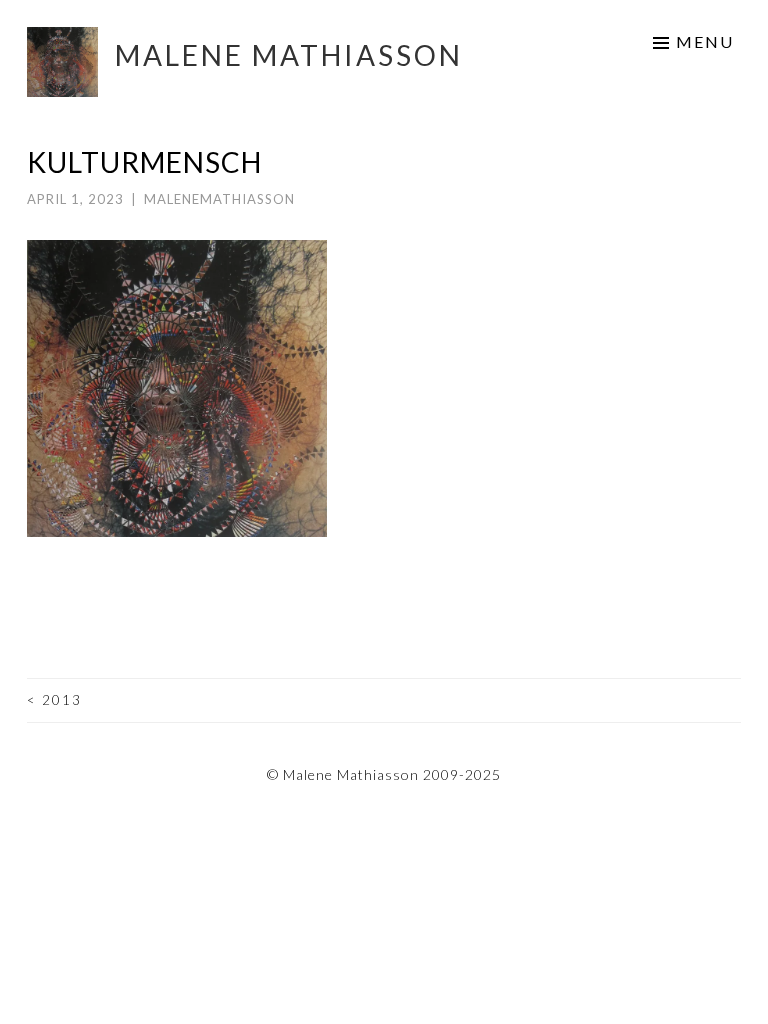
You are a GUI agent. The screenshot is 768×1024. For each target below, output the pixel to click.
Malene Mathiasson (289, 55)
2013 (54, 700)
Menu (705, 41)
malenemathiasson (219, 199)
